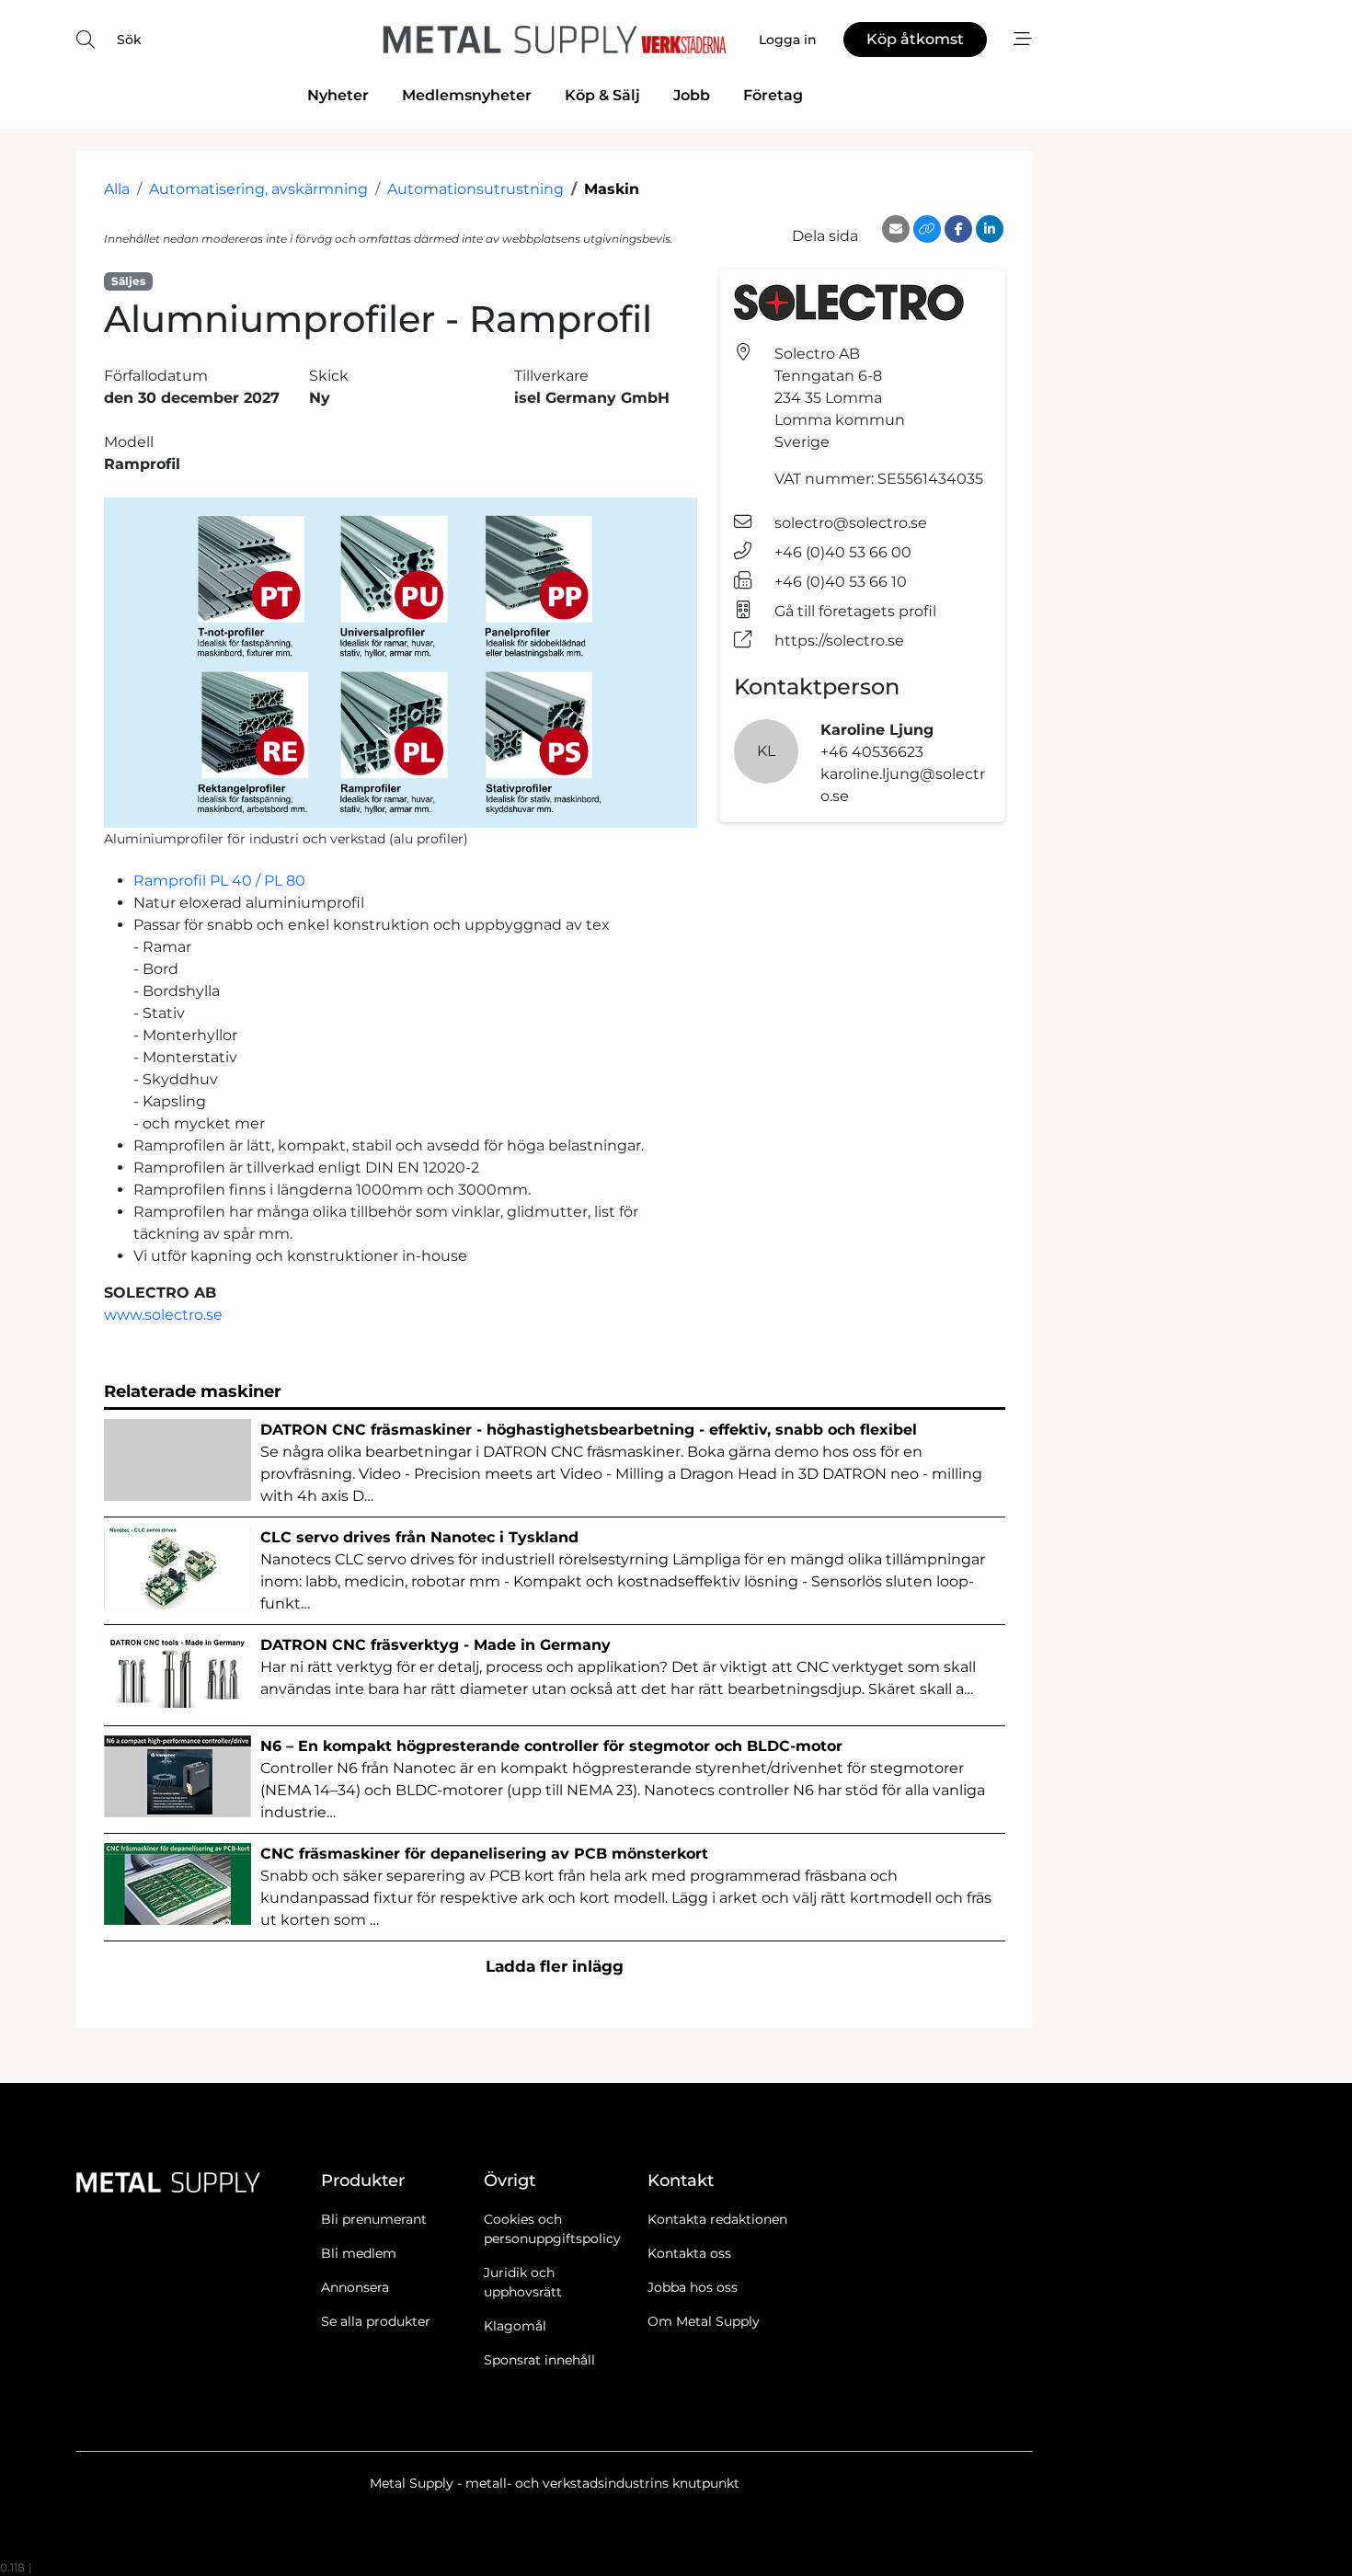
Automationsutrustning (475, 189)
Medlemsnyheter (467, 95)
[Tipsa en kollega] (896, 229)
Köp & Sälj (602, 95)
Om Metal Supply (704, 2321)
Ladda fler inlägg (555, 1966)
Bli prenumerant (374, 2219)
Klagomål (515, 2326)
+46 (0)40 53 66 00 (843, 552)
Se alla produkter (376, 2321)
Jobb (692, 95)
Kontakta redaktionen (717, 2219)
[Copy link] (927, 229)
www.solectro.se (163, 1315)
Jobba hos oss (693, 2287)
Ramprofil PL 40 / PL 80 (219, 881)
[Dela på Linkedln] (990, 229)
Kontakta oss (689, 2253)
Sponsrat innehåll (539, 2360)
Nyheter (338, 95)
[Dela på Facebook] (958, 229)
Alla (117, 189)
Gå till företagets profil (855, 611)
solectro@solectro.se (851, 523)
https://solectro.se (839, 641)
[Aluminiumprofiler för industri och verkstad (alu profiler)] (401, 663)
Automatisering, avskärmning (258, 189)
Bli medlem (359, 2253)
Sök (129, 40)
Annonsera (355, 2287)
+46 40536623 (872, 752)
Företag (773, 95)
